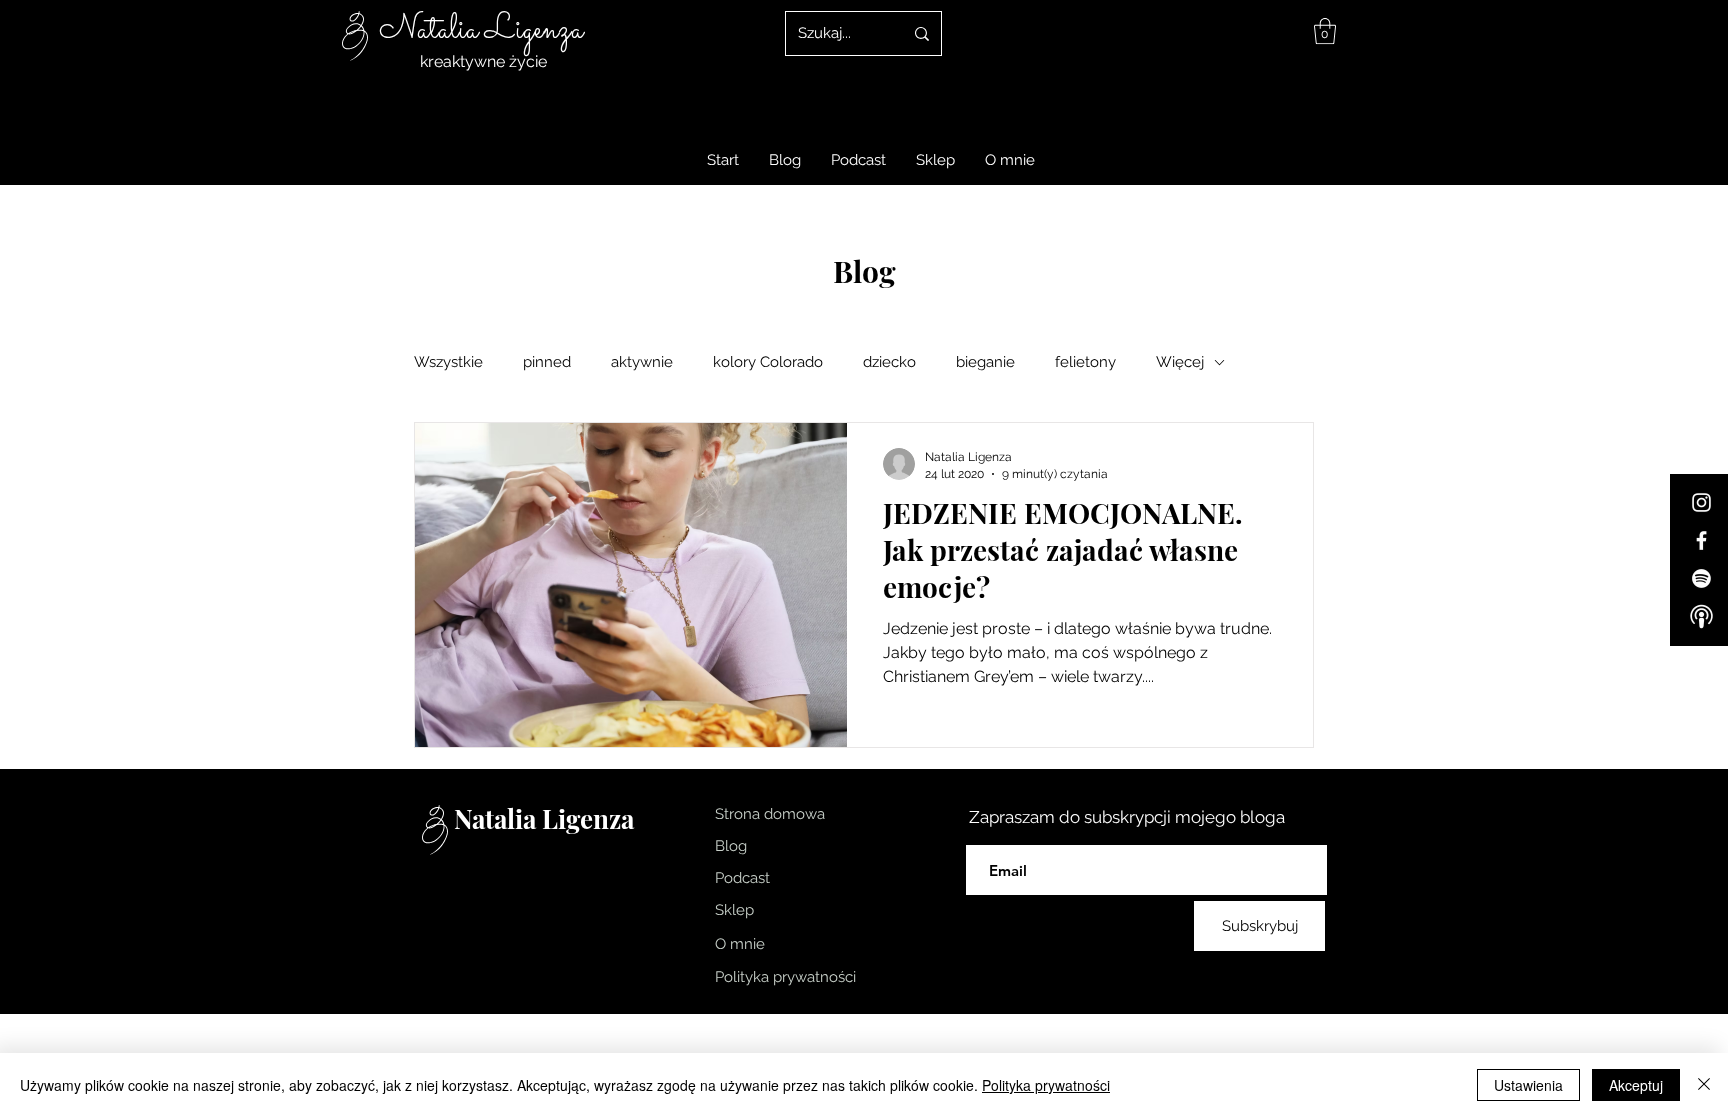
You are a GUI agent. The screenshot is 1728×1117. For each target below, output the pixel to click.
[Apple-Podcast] (1701, 616)
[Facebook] (1701, 540)
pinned (547, 362)
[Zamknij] (1704, 1085)
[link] (1325, 31)
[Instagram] (1701, 502)
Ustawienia (1528, 1085)
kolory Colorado (768, 362)
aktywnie (642, 362)
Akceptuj (1636, 1085)
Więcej (1180, 362)
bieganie (985, 362)
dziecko (889, 362)
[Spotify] (1701, 578)
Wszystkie (448, 362)
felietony (1085, 362)
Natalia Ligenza (481, 30)
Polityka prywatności (1046, 1085)
